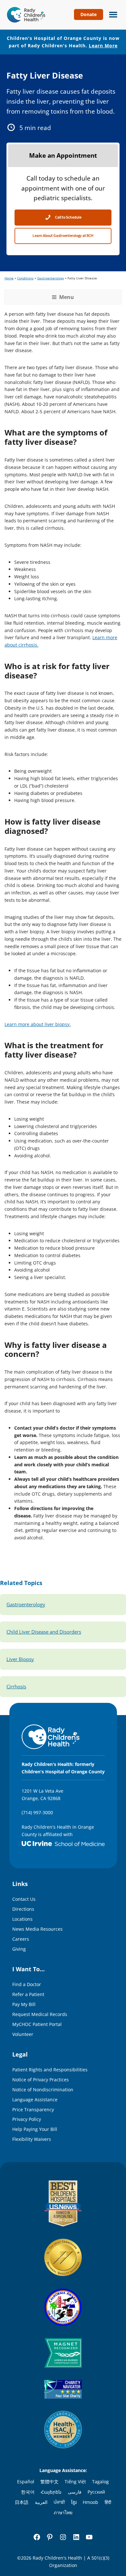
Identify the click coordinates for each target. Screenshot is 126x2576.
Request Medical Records (40, 2014)
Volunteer (23, 2034)
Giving (19, 1949)
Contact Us (24, 1899)
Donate (89, 14)
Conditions (25, 278)
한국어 (28, 2492)
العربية (41, 2502)
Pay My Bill (24, 2004)
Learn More (103, 46)
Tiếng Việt (75, 2482)
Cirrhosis (16, 1687)
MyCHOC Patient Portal (37, 2024)
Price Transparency (33, 2109)
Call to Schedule (68, 217)
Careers (21, 1939)
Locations (22, 1919)
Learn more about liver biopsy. (38, 1024)
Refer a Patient (28, 1994)
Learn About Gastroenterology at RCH (63, 236)
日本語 (22, 2502)
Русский (96, 2492)
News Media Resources (37, 1929)
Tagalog (100, 2482)
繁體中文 (49, 2482)
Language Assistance (35, 2100)
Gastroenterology (51, 278)
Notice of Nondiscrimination (43, 2090)
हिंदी (108, 2502)
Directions (23, 1909)
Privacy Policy (27, 2119)
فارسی (75, 2492)
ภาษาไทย (63, 2512)
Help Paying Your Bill (35, 2129)
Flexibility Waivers (32, 2139)
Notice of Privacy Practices (41, 2080)
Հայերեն (51, 2492)
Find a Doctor (27, 1984)
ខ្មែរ (74, 2502)
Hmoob (90, 2502)
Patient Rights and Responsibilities (50, 2070)
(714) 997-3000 (37, 1812)
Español (26, 2482)
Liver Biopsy (20, 1659)
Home (9, 278)
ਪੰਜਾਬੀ (59, 2502)
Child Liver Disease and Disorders (44, 1632)
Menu (112, 14)
